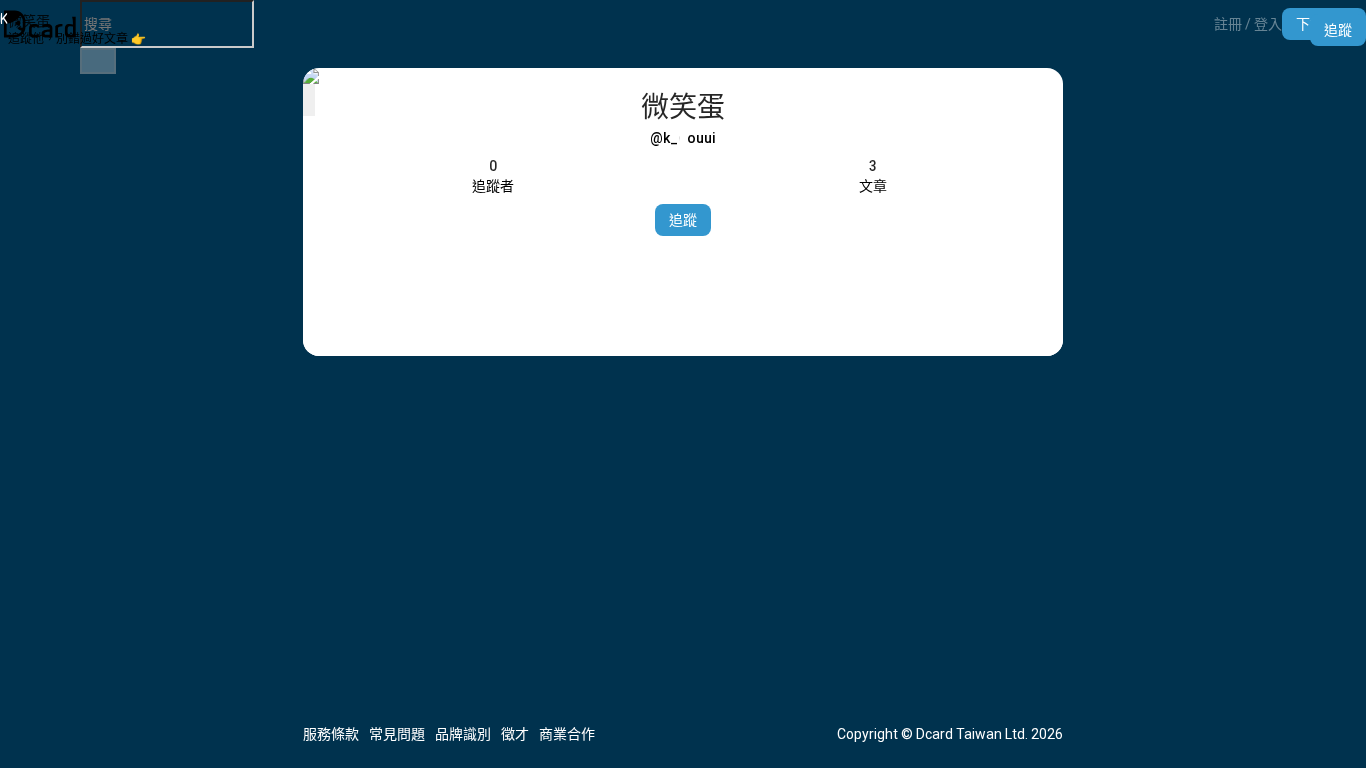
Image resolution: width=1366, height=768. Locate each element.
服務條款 (331, 734)
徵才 (515, 734)
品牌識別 (463, 734)
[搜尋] (98, 61)
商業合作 (567, 734)
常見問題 (397, 734)
